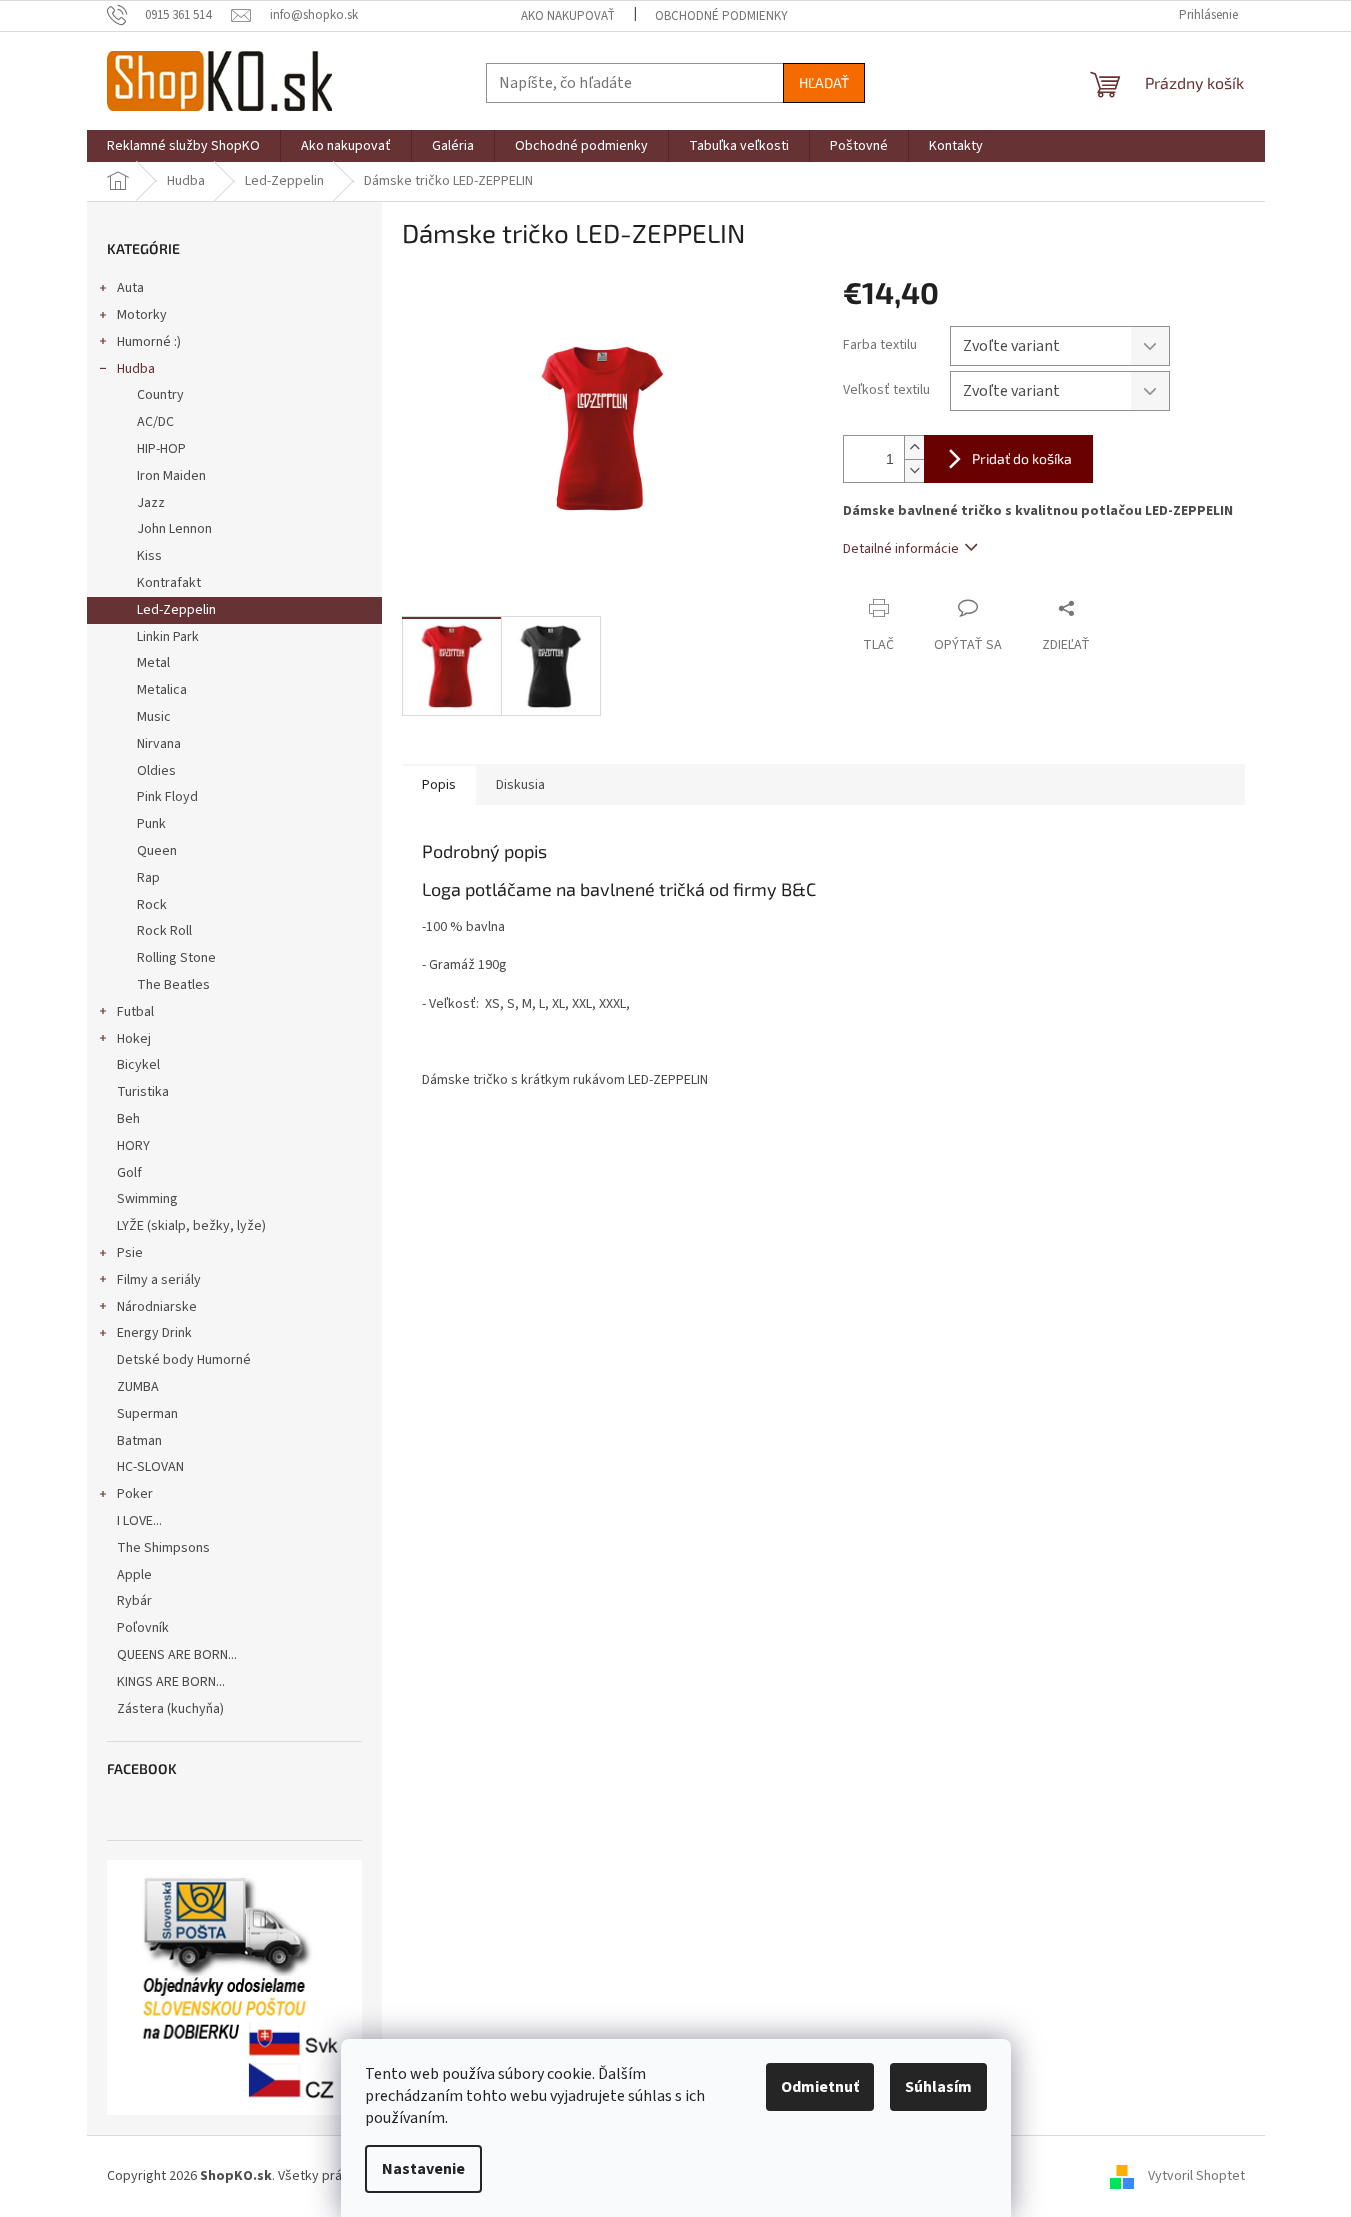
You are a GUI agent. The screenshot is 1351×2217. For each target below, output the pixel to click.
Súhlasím (938, 2087)
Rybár (134, 1601)
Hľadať (824, 82)
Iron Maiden (171, 476)
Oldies (156, 771)
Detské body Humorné (184, 1360)
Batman (139, 1441)
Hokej (134, 1039)
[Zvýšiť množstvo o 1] (914, 447)
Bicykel (138, 1065)
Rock (152, 905)
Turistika (143, 1092)
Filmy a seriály (159, 1280)
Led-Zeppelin (176, 610)
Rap (148, 878)
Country (160, 395)
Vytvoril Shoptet (1196, 2176)
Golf (129, 1173)
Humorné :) (149, 342)
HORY (133, 1146)
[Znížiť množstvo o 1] (914, 470)
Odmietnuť (820, 2087)
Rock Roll (164, 931)
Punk (151, 824)
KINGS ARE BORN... (171, 1682)
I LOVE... (139, 1521)
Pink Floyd (167, 797)
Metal (153, 663)
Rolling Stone (176, 958)
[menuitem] (183, 146)
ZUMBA (138, 1387)
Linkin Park (168, 637)
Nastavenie (423, 2169)
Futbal (135, 1012)
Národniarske (157, 1307)
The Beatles (173, 985)
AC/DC (155, 422)
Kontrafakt (169, 583)
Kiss (149, 556)
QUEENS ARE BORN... (177, 1655)
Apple (134, 1575)
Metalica (162, 690)
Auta (130, 288)
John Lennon (174, 529)
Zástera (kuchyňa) (172, 1709)
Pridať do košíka (1022, 458)
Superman (147, 1414)
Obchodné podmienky (721, 16)
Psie (130, 1253)
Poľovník (143, 1628)
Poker (135, 1494)
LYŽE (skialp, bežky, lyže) (191, 1226)
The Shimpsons (163, 1548)
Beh (128, 1119)
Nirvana (159, 744)
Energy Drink (154, 1333)
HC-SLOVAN (150, 1467)
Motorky (142, 315)
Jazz (151, 503)
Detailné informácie (901, 549)
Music (154, 717)
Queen (157, 851)
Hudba (136, 369)
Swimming (147, 1199)
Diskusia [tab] (520, 785)
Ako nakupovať (568, 16)
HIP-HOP (161, 449)
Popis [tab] (439, 785)
